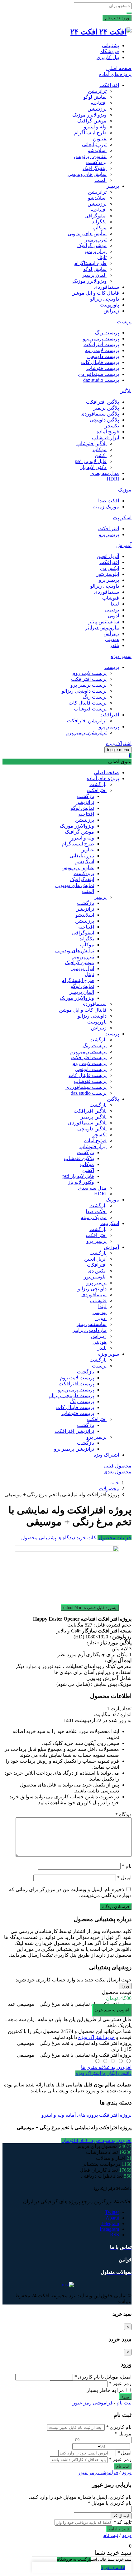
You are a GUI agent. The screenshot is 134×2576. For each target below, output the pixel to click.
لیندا (115, 604)
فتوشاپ (111, 598)
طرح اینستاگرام (90, 133)
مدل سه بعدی (105, 473)
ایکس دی (110, 568)
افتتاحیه (99, 103)
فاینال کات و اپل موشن (95, 293)
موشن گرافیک (92, 121)
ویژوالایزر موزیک (89, 115)
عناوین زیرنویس (90, 156)
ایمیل (124, 1878)
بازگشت (98, 784)
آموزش (124, 545)
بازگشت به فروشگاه (74, 2559)
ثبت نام (124, 2403)
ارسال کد (121, 2516)
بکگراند (99, 222)
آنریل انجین (108, 556)
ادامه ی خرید (113, 2568)
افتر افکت (109, 528)
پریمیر (113, 186)
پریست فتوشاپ (103, 368)
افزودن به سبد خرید (112, 2010)
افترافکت (109, 85)
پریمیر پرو (109, 534)
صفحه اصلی (119, 68)
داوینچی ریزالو (105, 299)
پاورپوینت (109, 305)
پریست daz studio (101, 380)
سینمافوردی (106, 287)
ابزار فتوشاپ (105, 438)
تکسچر (112, 426)
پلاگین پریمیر (106, 408)
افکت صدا (109, 501)
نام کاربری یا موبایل (110, 2503)
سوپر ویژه (121, 656)
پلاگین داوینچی (104, 420)
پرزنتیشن (97, 109)
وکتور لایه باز (93, 467)
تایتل (102, 257)
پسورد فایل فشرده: (90, 1608)
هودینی (112, 639)
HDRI (113, 479)
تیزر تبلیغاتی (94, 144)
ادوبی (113, 616)
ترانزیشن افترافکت (87, 721)
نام (127, 1866)
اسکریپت (122, 518)
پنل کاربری (108, 57)
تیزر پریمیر (96, 239)
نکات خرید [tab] (86, 1538)
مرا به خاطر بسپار (106, 2390)
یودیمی (112, 610)
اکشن (101, 455)
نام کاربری (119, 2427)
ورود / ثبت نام (117, 18)
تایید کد (122, 2522)
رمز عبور (120, 2383)
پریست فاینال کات (100, 362)
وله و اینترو (95, 127)
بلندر (114, 645)
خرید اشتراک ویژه (96, 2037)
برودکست (96, 162)
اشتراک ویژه (119, 743)
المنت (100, 180)
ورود (125, 1986)
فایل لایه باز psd (91, 461)
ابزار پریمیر (95, 251)
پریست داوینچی (103, 356)
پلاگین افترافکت (103, 402)
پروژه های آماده (115, 74)
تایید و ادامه (119, 2529)
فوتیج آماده (108, 432)
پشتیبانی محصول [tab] (39, 1538)
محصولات (109, 1489)
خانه (115, 1483)
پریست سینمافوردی (98, 374)
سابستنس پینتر (104, 622)
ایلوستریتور (108, 574)
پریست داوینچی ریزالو (84, 691)
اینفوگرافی (96, 216)
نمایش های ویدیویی (87, 174)
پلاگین (125, 391)
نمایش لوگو (95, 97)
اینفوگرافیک (95, 168)
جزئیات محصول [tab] (115, 1538)
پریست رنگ (107, 333)
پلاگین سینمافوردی (100, 414)
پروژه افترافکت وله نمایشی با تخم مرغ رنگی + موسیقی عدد (70, 2004)
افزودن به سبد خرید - (96, 2140)
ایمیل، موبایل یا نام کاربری (103, 2377)
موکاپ (100, 228)
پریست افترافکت (101, 344)
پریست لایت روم (102, 350)
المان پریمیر (94, 275)
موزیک (125, 490)
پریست (124, 322)
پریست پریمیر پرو (101, 339)
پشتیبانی (110, 45)
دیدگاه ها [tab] (66, 1538)
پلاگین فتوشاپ (91, 443)
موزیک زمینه (106, 507)
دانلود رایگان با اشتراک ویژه (103, 2073)
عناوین (100, 139)
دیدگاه (123, 1814)
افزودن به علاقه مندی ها (106, 2067)
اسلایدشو (97, 150)
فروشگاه (110, 51)
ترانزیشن (97, 91)
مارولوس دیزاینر (102, 628)
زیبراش (111, 311)
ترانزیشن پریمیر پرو (86, 732)
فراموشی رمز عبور (93, 2403)
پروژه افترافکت (115, 2115)
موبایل (123, 2434)
